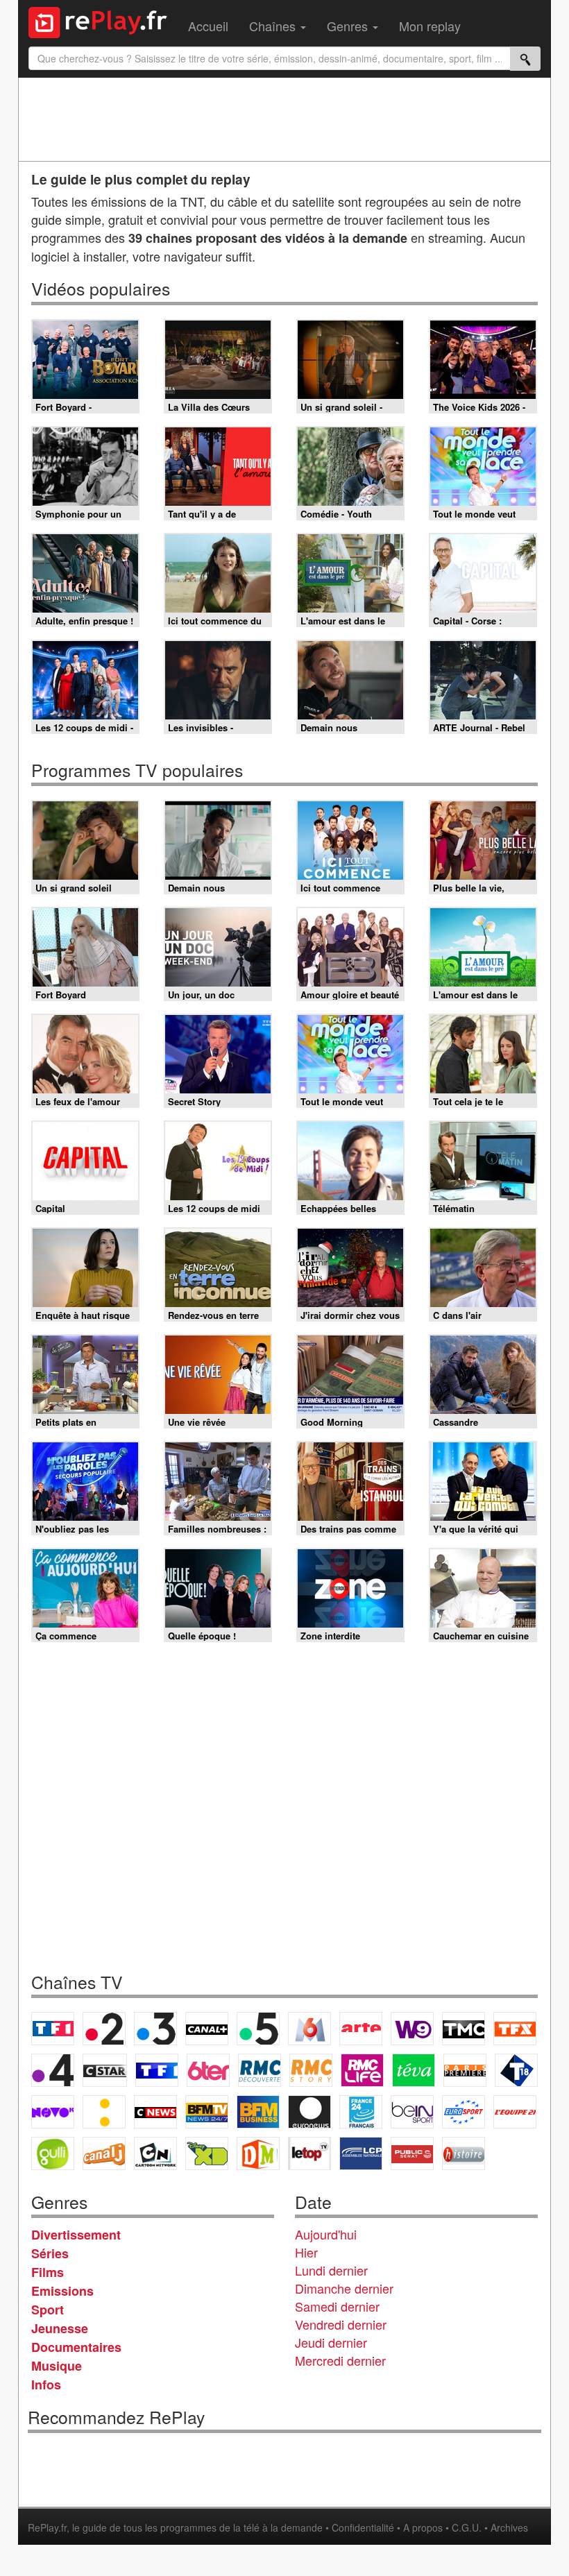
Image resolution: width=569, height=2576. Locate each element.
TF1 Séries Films (157, 2070)
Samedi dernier (337, 2306)
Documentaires (76, 2347)
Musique (57, 2366)
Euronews (309, 2112)
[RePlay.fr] (103, 21)
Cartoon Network (155, 2153)
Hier (306, 2252)
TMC (464, 2029)
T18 (516, 2070)
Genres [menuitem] (349, 26)
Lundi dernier (331, 2270)
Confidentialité (363, 2527)
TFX (515, 2029)
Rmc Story (311, 2070)
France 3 (155, 2029)
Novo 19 (53, 2112)
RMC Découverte (260, 2070)
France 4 (53, 2070)
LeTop (309, 2153)
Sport (48, 2310)
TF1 (53, 2029)
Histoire (464, 2153)
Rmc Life (362, 2070)
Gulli (53, 2153)
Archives (509, 2527)
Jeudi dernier (331, 2342)
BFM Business (258, 2112)
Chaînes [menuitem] (274, 26)
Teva (414, 2070)
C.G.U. (467, 2527)
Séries (50, 2253)
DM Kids (258, 2153)
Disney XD (207, 2153)
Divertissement (76, 2235)
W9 (412, 2029)
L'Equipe (515, 2112)
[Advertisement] (284, 119)
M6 (309, 2029)
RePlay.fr (47, 2527)
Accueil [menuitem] (208, 26)
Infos (46, 2385)
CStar (105, 2070)
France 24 (361, 2112)
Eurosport (464, 2112)
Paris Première (465, 2070)
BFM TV (207, 2112)
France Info (104, 2112)
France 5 (258, 2029)
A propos (423, 2527)
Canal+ (207, 2029)
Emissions (62, 2291)
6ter (208, 2070)
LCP (361, 2153)
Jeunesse (60, 2328)
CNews (155, 2112)
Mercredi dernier (340, 2360)
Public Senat (412, 2153)
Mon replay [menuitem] (430, 26)
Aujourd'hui (326, 2234)
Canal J (104, 2153)
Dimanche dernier (344, 2288)
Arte (361, 2029)
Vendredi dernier (341, 2324)
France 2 (104, 2029)
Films (48, 2272)
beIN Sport (412, 2112)
